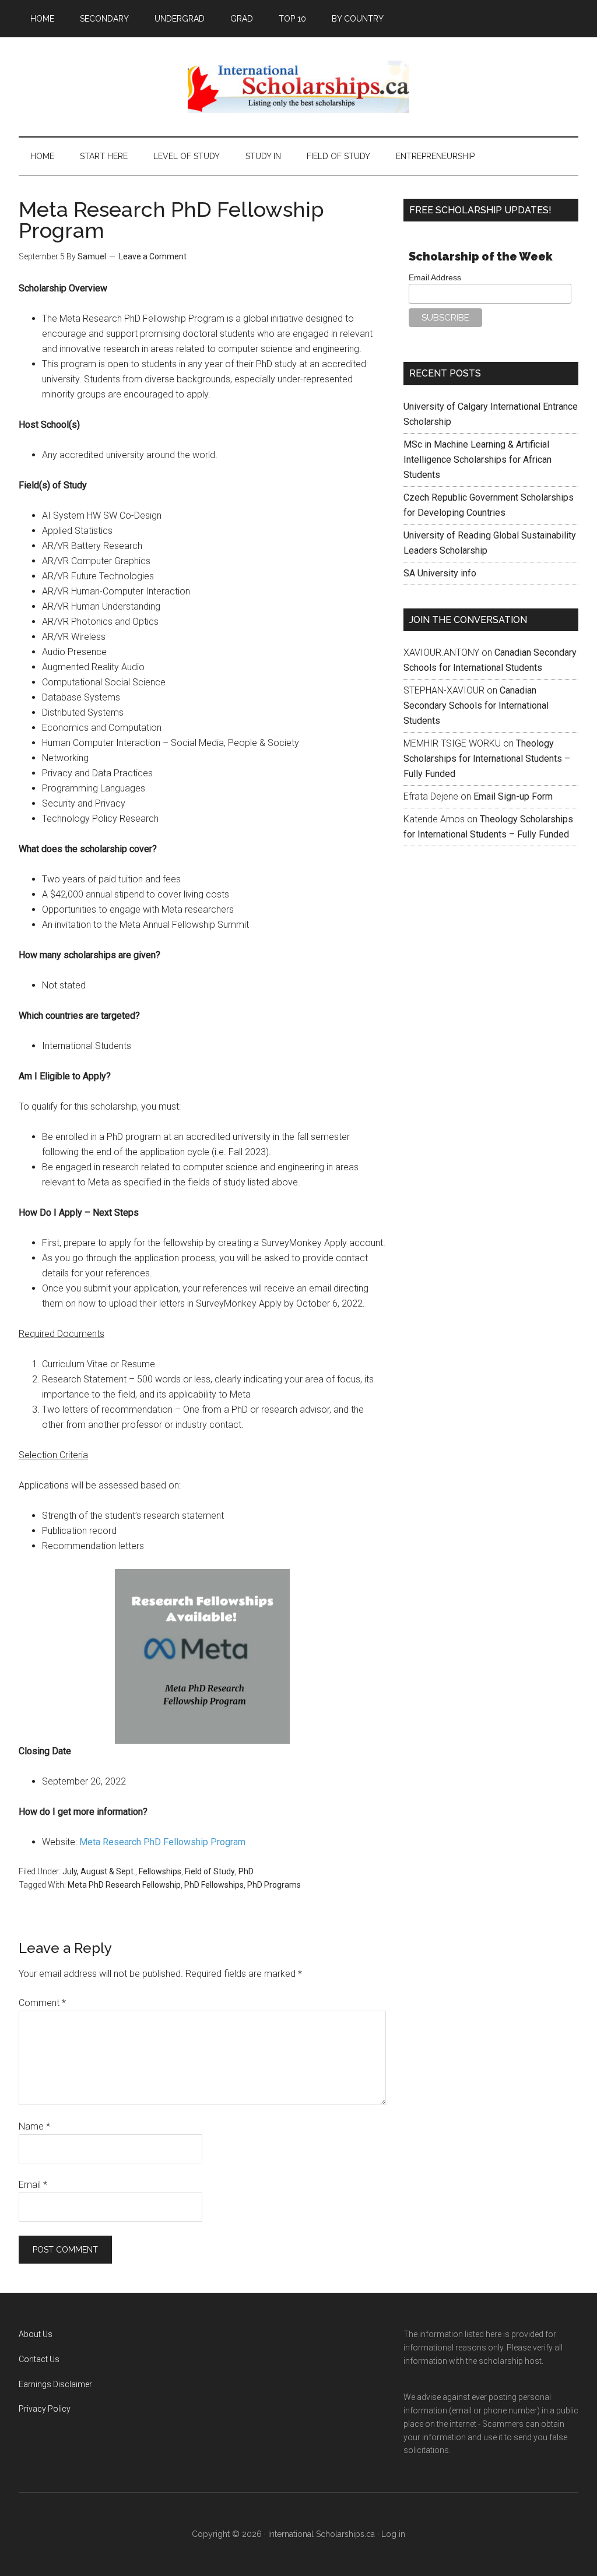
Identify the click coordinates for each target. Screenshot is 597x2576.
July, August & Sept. (99, 1871)
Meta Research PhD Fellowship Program (162, 1842)
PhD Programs (274, 1885)
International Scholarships (298, 87)
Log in (393, 2534)
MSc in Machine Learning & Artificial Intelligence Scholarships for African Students (477, 460)
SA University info (440, 573)
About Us (36, 2334)
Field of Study (210, 1871)
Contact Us (39, 2359)
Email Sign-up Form (513, 796)
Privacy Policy (45, 2409)
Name (34, 2126)
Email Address (435, 277)
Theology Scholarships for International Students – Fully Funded (487, 759)
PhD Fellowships (214, 1885)
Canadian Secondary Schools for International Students (476, 705)
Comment (42, 2003)
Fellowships (160, 1871)
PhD (246, 1871)
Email (33, 2185)
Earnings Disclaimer (55, 2384)
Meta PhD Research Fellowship (124, 1885)
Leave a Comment (153, 256)
